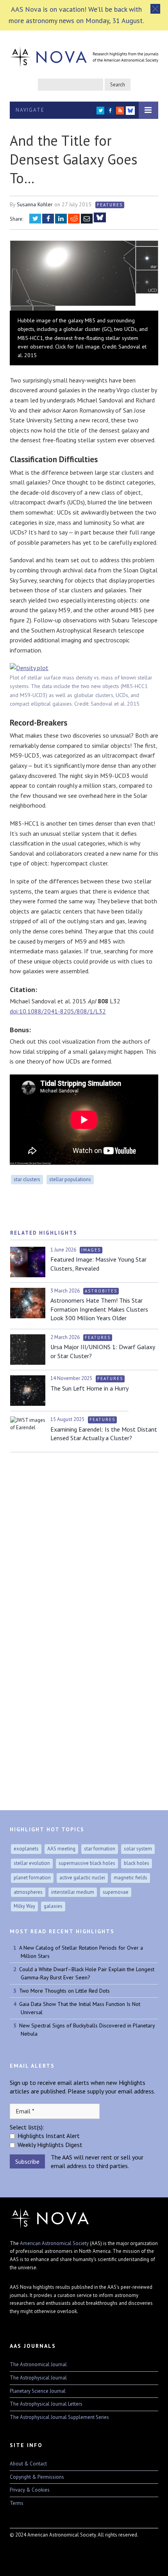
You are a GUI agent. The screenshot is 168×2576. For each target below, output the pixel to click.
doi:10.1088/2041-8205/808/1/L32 (58, 1011)
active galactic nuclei (82, 1878)
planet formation (32, 1878)
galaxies (53, 1906)
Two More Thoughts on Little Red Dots (64, 1991)
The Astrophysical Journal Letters (46, 2404)
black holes (137, 1863)
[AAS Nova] (84, 55)
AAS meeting (61, 1849)
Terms (17, 2503)
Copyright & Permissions (37, 2477)
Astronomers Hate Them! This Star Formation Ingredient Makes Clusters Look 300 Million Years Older (99, 1309)
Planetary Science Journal (38, 2391)
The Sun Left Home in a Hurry (89, 1388)
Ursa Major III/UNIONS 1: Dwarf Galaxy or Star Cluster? (103, 1351)
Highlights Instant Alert (49, 2136)
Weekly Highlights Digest (50, 2145)
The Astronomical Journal (38, 2364)
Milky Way (24, 1906)
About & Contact (28, 2464)
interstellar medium (73, 1892)
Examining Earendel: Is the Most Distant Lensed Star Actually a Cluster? (104, 1434)
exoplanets (26, 1849)
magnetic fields (130, 1878)
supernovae (116, 1892)
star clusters (27, 1179)
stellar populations (70, 1179)
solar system (138, 1849)
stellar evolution (32, 1863)
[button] (155, 9)
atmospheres (28, 1892)
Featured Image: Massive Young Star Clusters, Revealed (98, 1264)
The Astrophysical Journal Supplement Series (59, 2417)
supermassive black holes (87, 1863)
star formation (100, 1849)
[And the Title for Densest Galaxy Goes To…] (84, 277)
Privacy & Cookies (30, 2490)
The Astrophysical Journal (38, 2378)
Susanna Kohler (35, 204)
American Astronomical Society (54, 2243)
